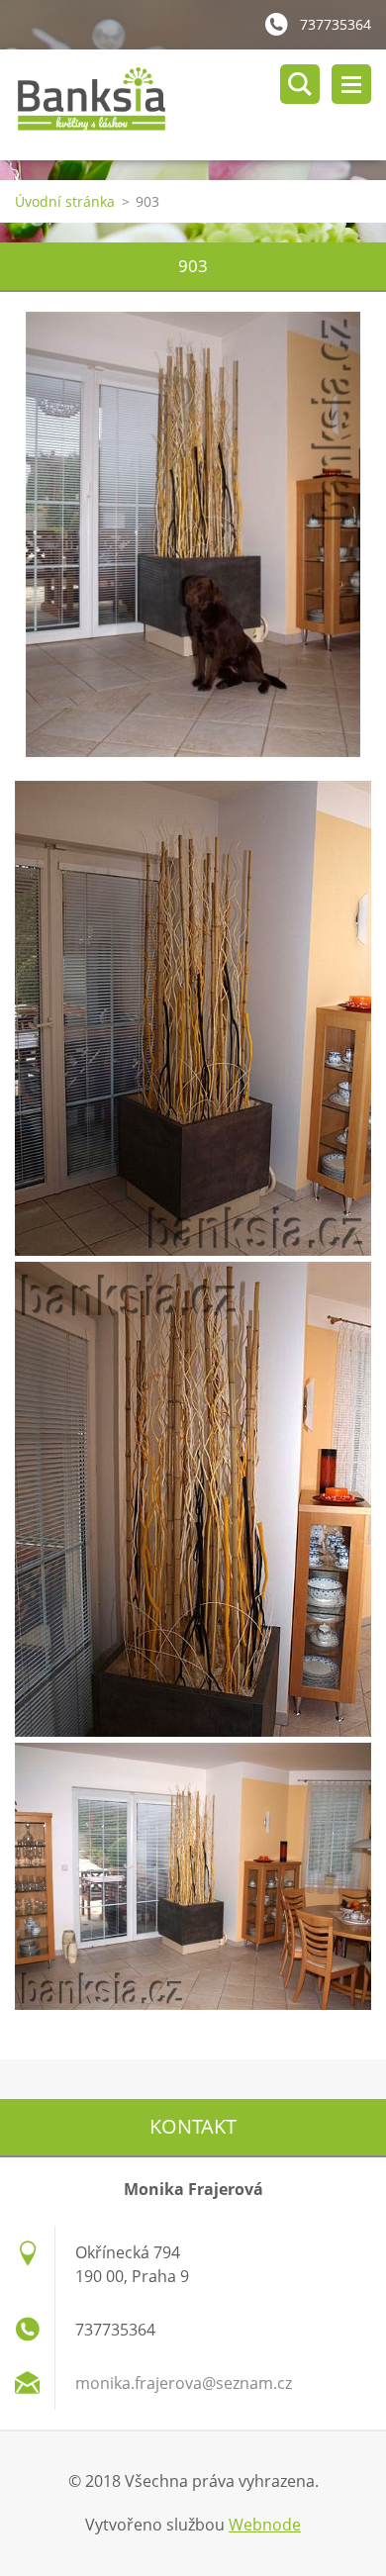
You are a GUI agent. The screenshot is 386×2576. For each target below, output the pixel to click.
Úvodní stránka (65, 201)
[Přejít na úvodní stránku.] (200, 105)
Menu (351, 84)
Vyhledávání (300, 84)
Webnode (265, 2525)
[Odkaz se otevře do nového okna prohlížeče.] (193, 534)
